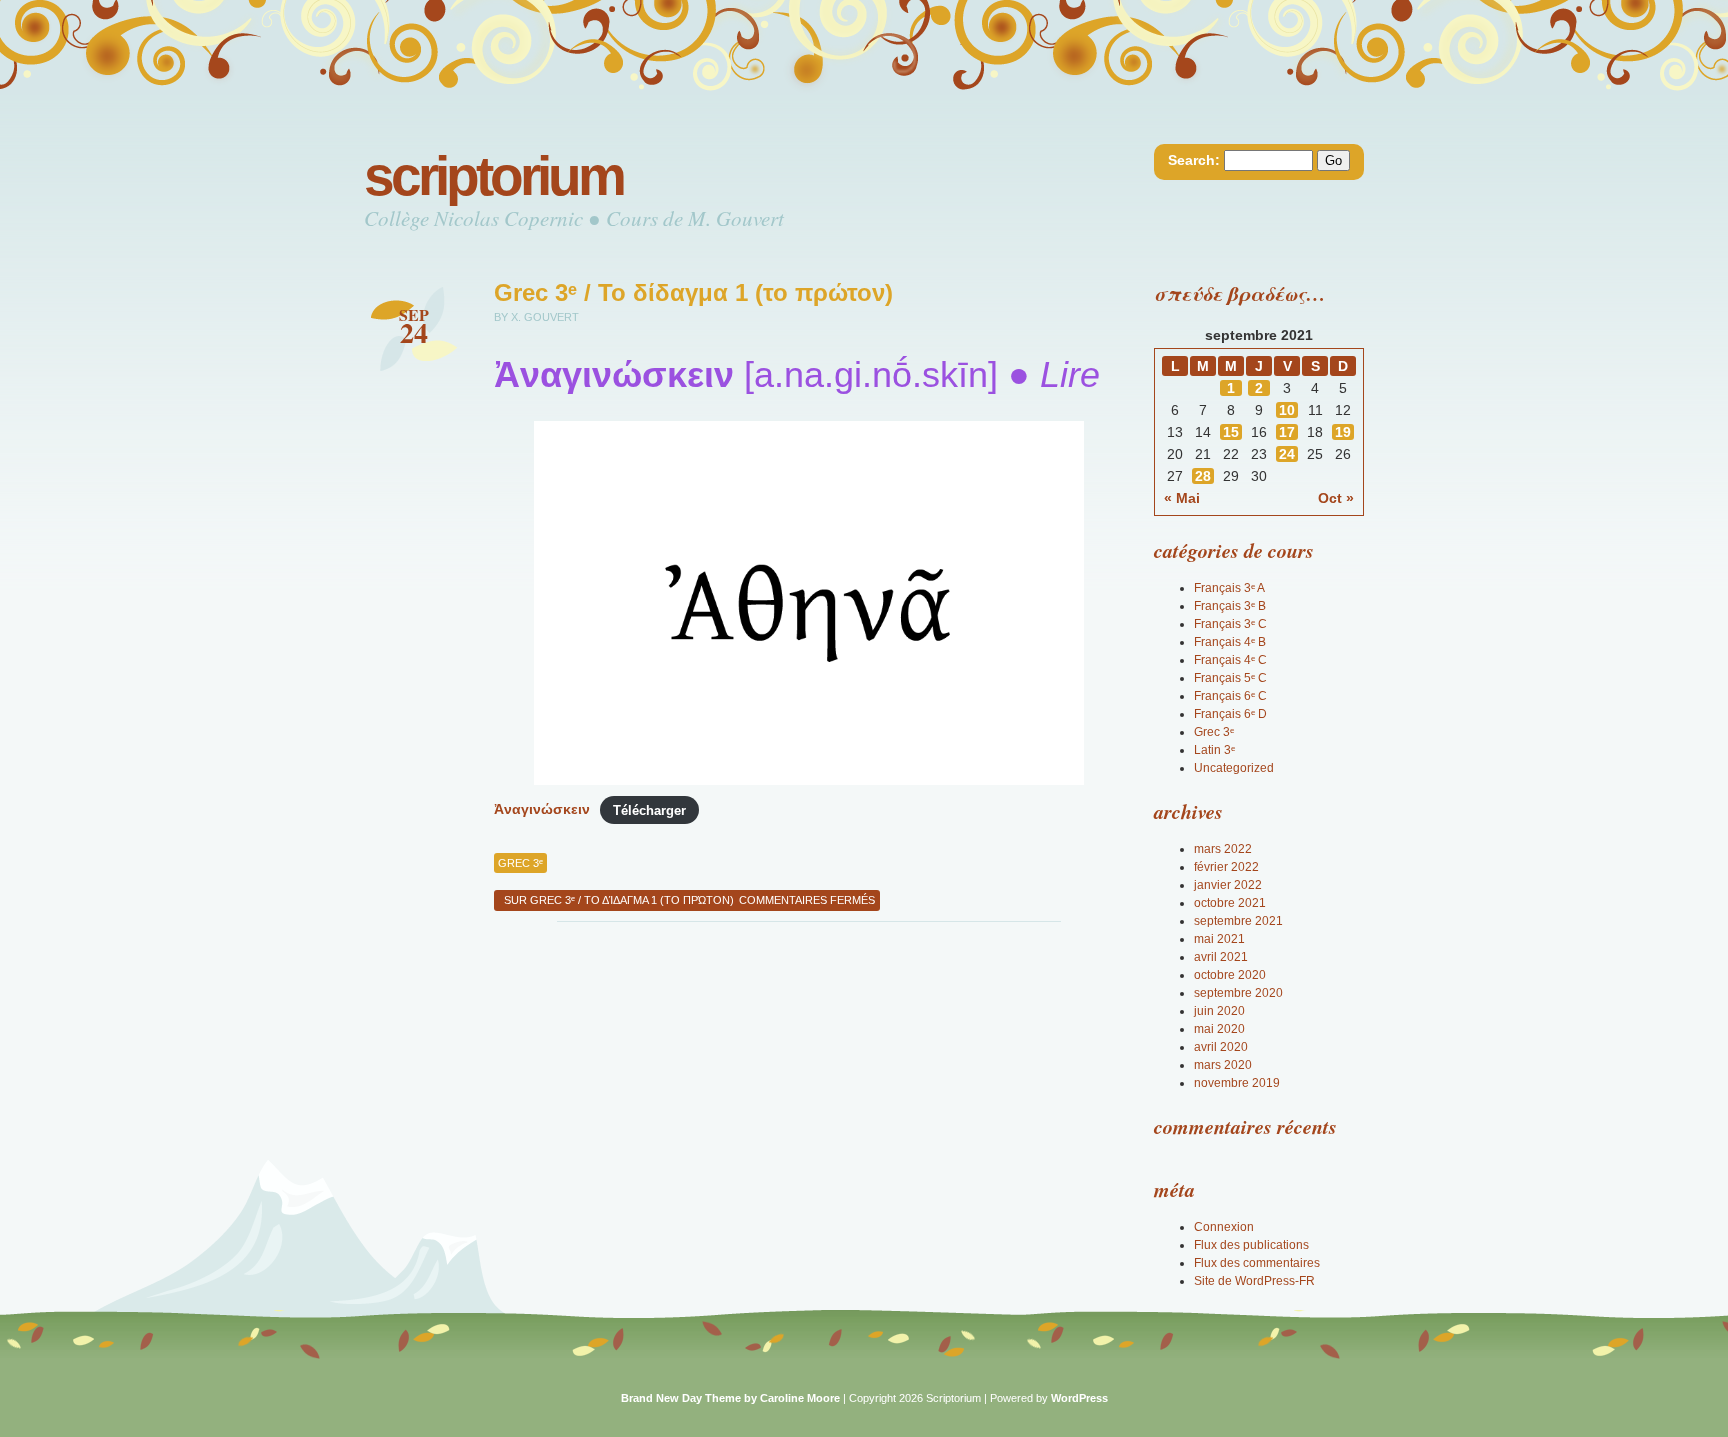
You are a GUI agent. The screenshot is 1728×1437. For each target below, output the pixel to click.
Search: (1194, 160)
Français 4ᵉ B (1230, 642)
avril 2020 (1221, 1047)
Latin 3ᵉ (1214, 750)
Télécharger (649, 809)
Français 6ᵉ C (1230, 696)
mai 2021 (1219, 939)
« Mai (1182, 498)
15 (1231, 432)
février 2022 (1226, 867)
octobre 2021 (1230, 903)
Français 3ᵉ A (1229, 588)
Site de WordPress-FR (1254, 1281)
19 (1343, 432)
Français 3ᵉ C (1230, 624)
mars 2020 (1223, 1065)
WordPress (1079, 1398)
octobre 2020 (1230, 975)
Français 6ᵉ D (1230, 714)
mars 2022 (1223, 849)
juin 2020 (1219, 1011)
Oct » (1336, 498)
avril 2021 (1221, 957)
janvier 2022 (1228, 885)
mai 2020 (1219, 1029)
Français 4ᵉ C (1230, 660)
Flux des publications (1251, 1245)
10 (1287, 410)
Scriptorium (493, 176)
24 (1287, 454)
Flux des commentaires (1257, 1263)
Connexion (1224, 1227)
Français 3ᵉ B (1230, 606)
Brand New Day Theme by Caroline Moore (730, 1398)
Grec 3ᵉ (520, 863)
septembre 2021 (1238, 921)
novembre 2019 (1237, 1083)
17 (1287, 432)
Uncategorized (1234, 768)
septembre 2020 (1238, 993)
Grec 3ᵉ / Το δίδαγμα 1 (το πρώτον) (693, 292)
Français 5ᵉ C (1230, 678)
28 (1203, 476)
